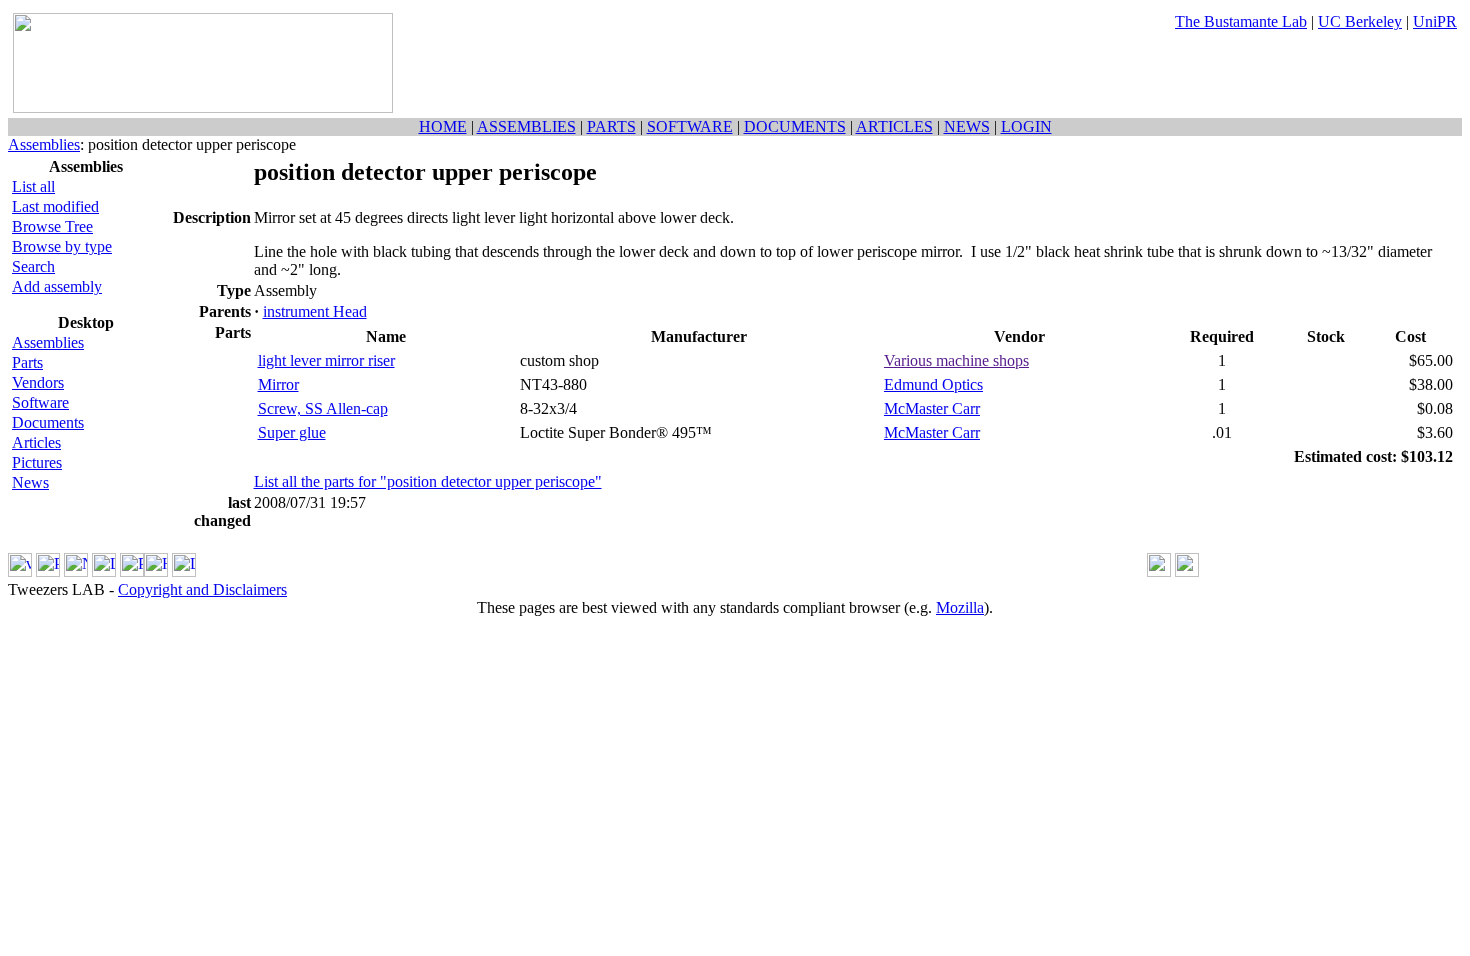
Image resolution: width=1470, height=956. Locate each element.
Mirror (278, 384)
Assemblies (44, 144)
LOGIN (1026, 126)
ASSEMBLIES (526, 126)
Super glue (292, 432)
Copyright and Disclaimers (202, 589)
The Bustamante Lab (1241, 21)
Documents (48, 422)
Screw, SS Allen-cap (323, 408)
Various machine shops (956, 360)
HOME (443, 126)
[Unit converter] (1187, 571)
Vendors (38, 382)
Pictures (37, 462)
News (30, 482)
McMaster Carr (932, 408)
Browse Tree (52, 226)
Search (33, 266)
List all (33, 186)
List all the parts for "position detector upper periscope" (428, 481)
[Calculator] (1159, 571)
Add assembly (57, 286)
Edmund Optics (933, 384)
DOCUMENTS (795, 126)
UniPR (1435, 21)
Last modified (55, 206)
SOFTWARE (690, 126)
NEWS (967, 126)
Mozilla (960, 607)
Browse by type (62, 246)
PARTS (611, 126)
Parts (27, 362)
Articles (36, 442)
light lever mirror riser (326, 360)
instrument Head (315, 311)
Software (40, 402)
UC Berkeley (1360, 21)
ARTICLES (894, 126)
